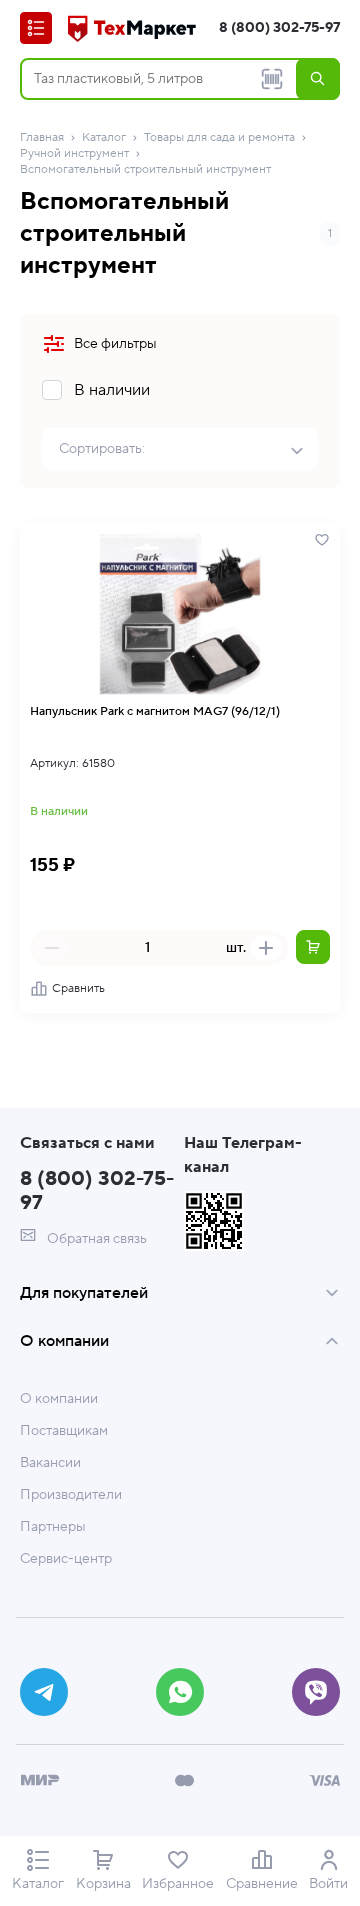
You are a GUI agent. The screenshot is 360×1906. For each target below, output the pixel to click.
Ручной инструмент (74, 153)
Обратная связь (95, 1239)
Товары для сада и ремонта (219, 137)
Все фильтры (115, 344)
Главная (42, 137)
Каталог (104, 137)
